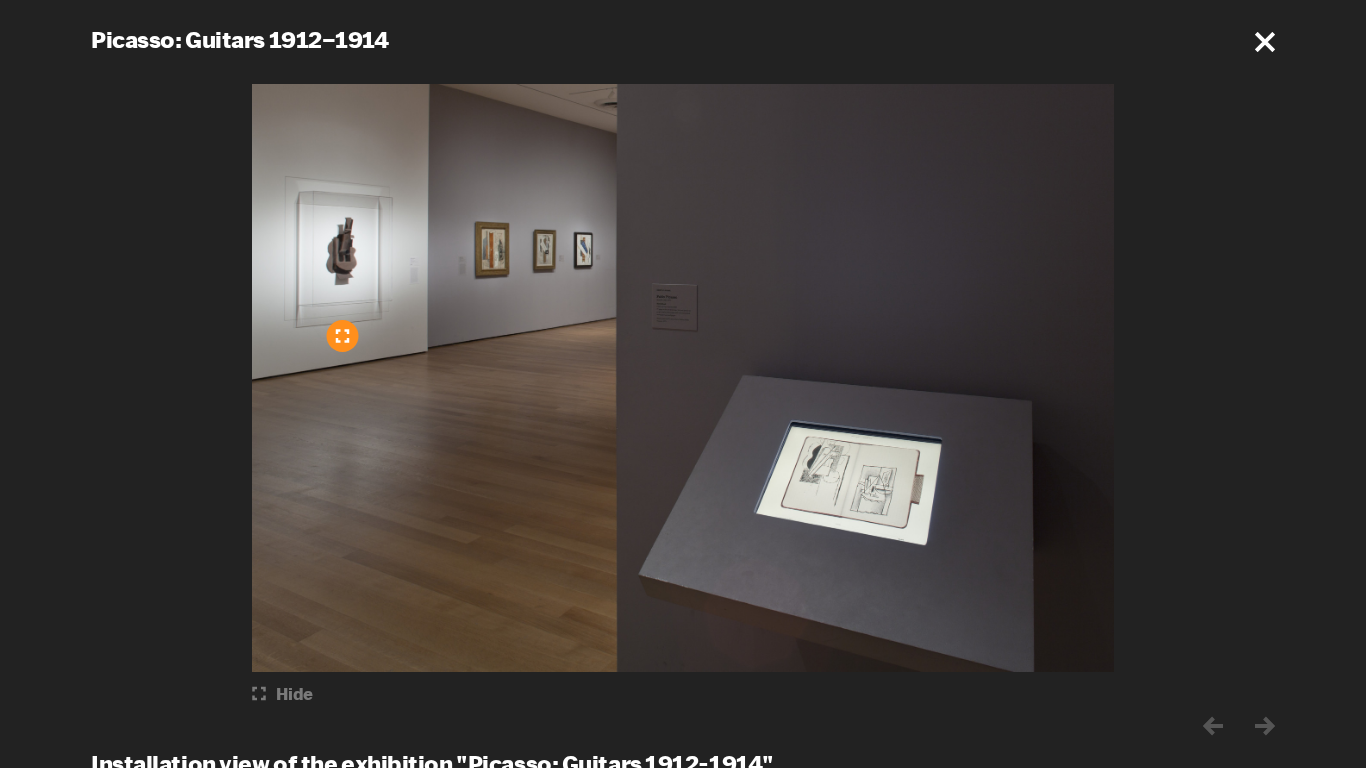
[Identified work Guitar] (343, 336)
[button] (1265, 42)
